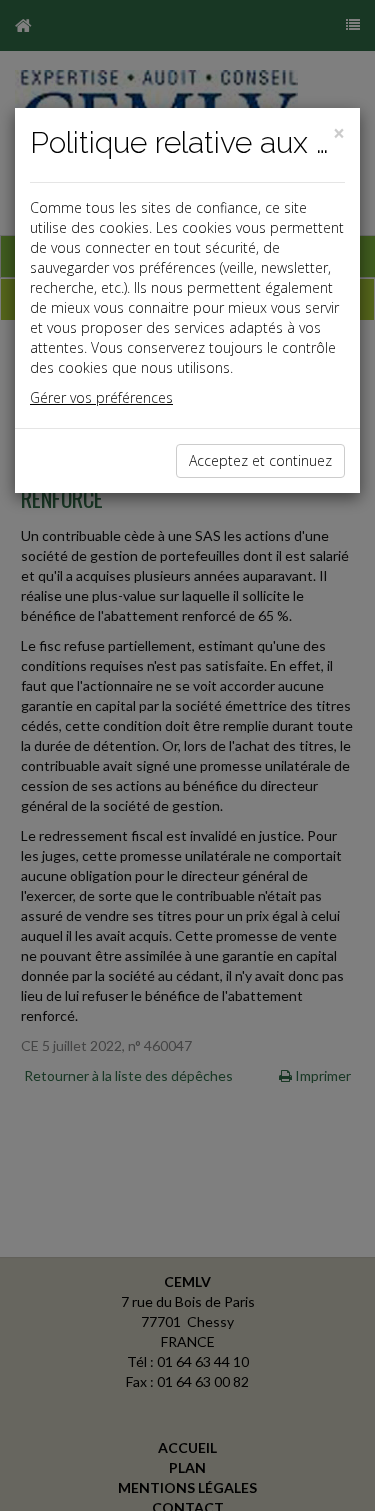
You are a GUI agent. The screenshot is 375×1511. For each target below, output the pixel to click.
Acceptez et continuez (260, 460)
